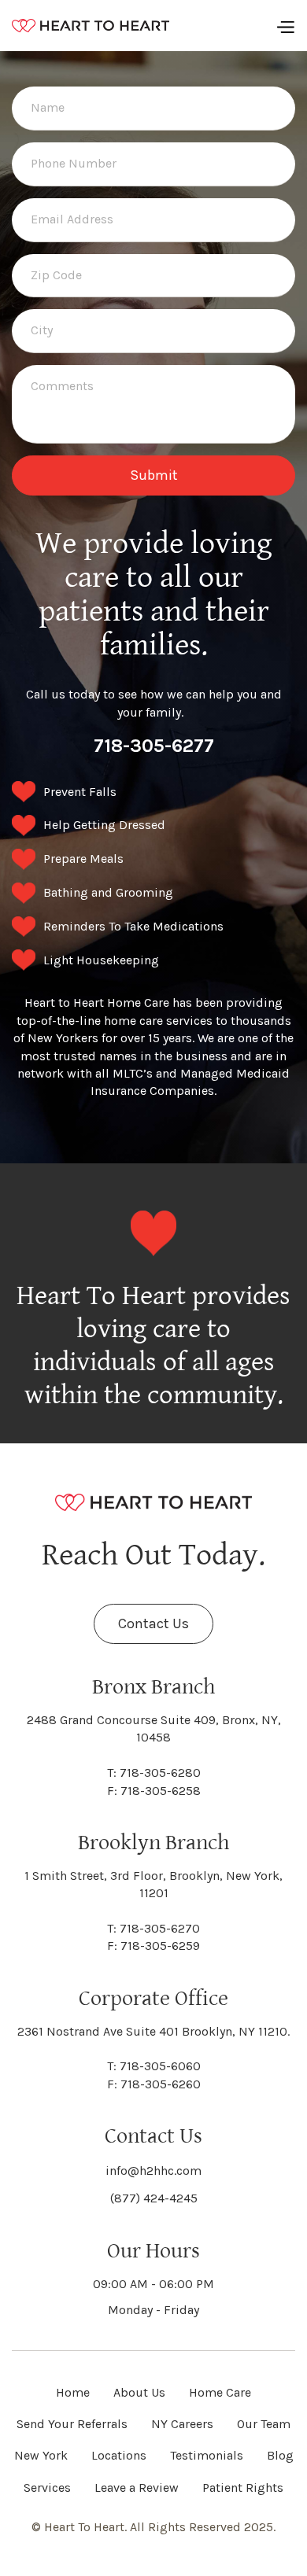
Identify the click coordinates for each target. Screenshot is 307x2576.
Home (73, 2392)
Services (47, 2488)
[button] (285, 26)
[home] (91, 26)
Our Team (264, 2424)
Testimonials (207, 2455)
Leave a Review (137, 2488)
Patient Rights (243, 2488)
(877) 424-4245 (154, 2198)
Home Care (220, 2392)
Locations (119, 2455)
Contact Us (153, 1623)
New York (41, 2455)
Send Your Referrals (72, 2424)
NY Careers (182, 2424)
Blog (280, 2455)
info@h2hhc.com (153, 2171)
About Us (139, 2392)
